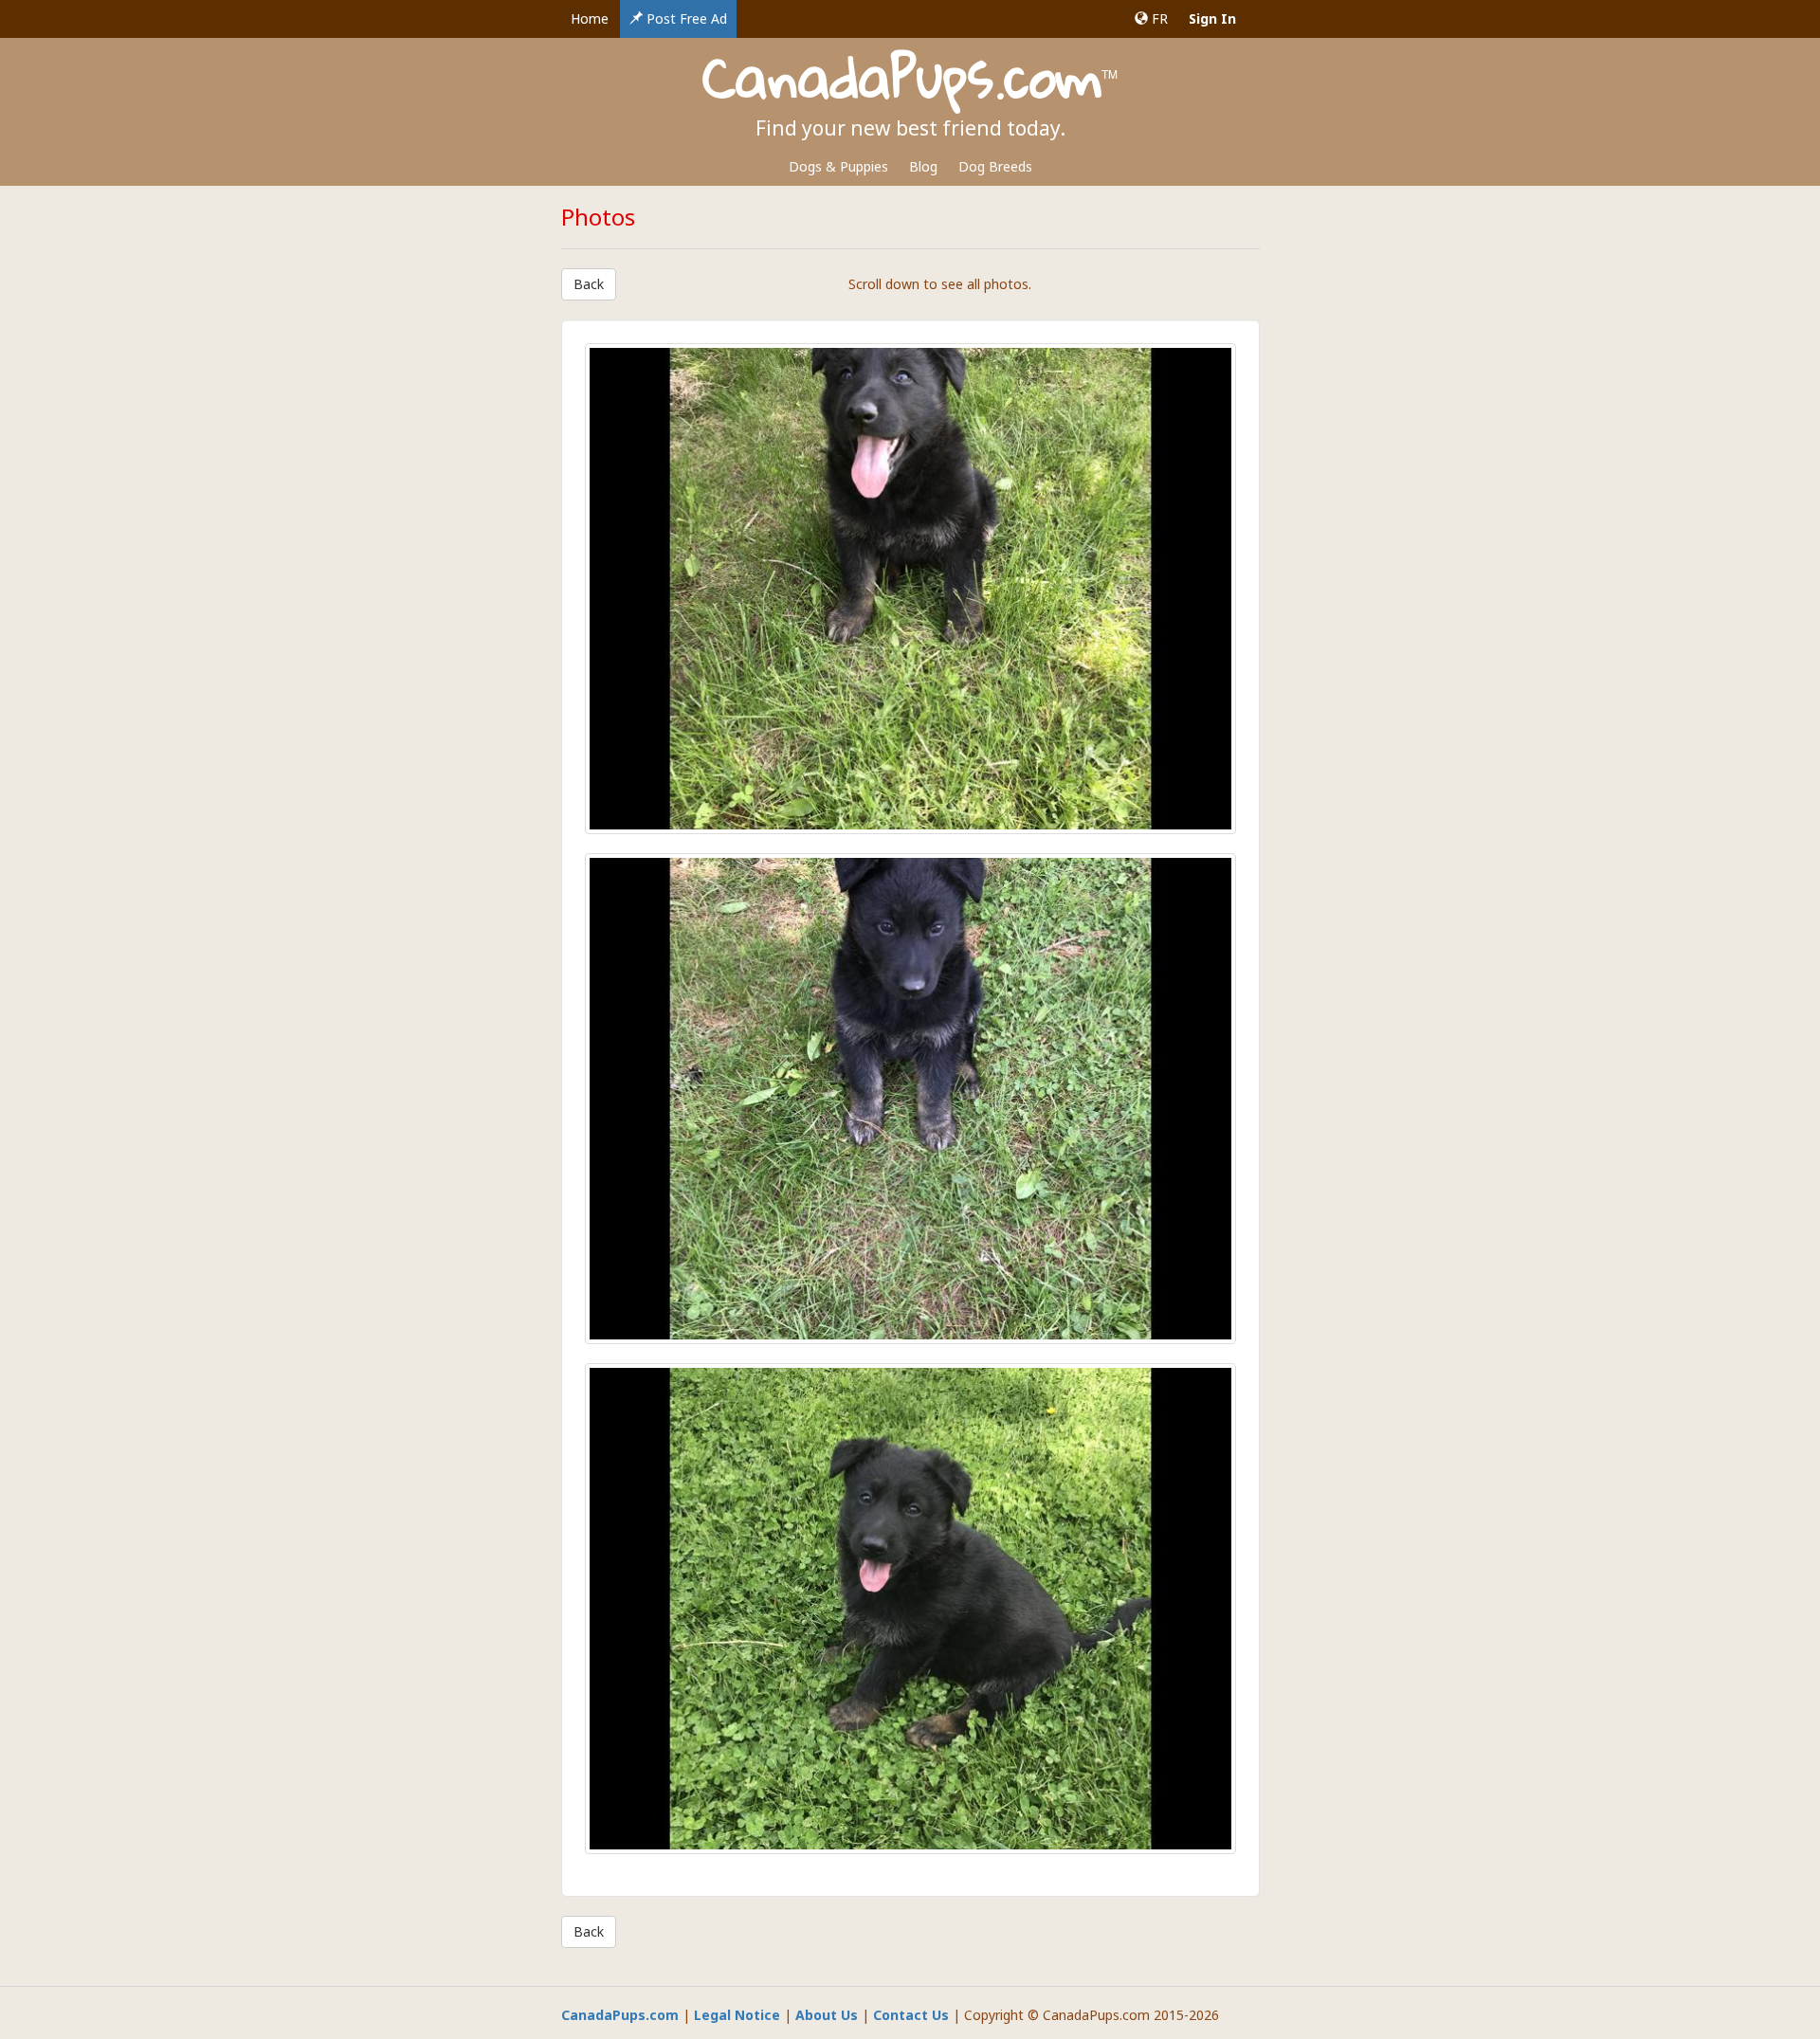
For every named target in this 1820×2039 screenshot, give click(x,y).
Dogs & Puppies (838, 166)
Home (590, 18)
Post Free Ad (685, 18)
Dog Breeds (995, 166)
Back (589, 284)
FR (1158, 18)
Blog (923, 166)
